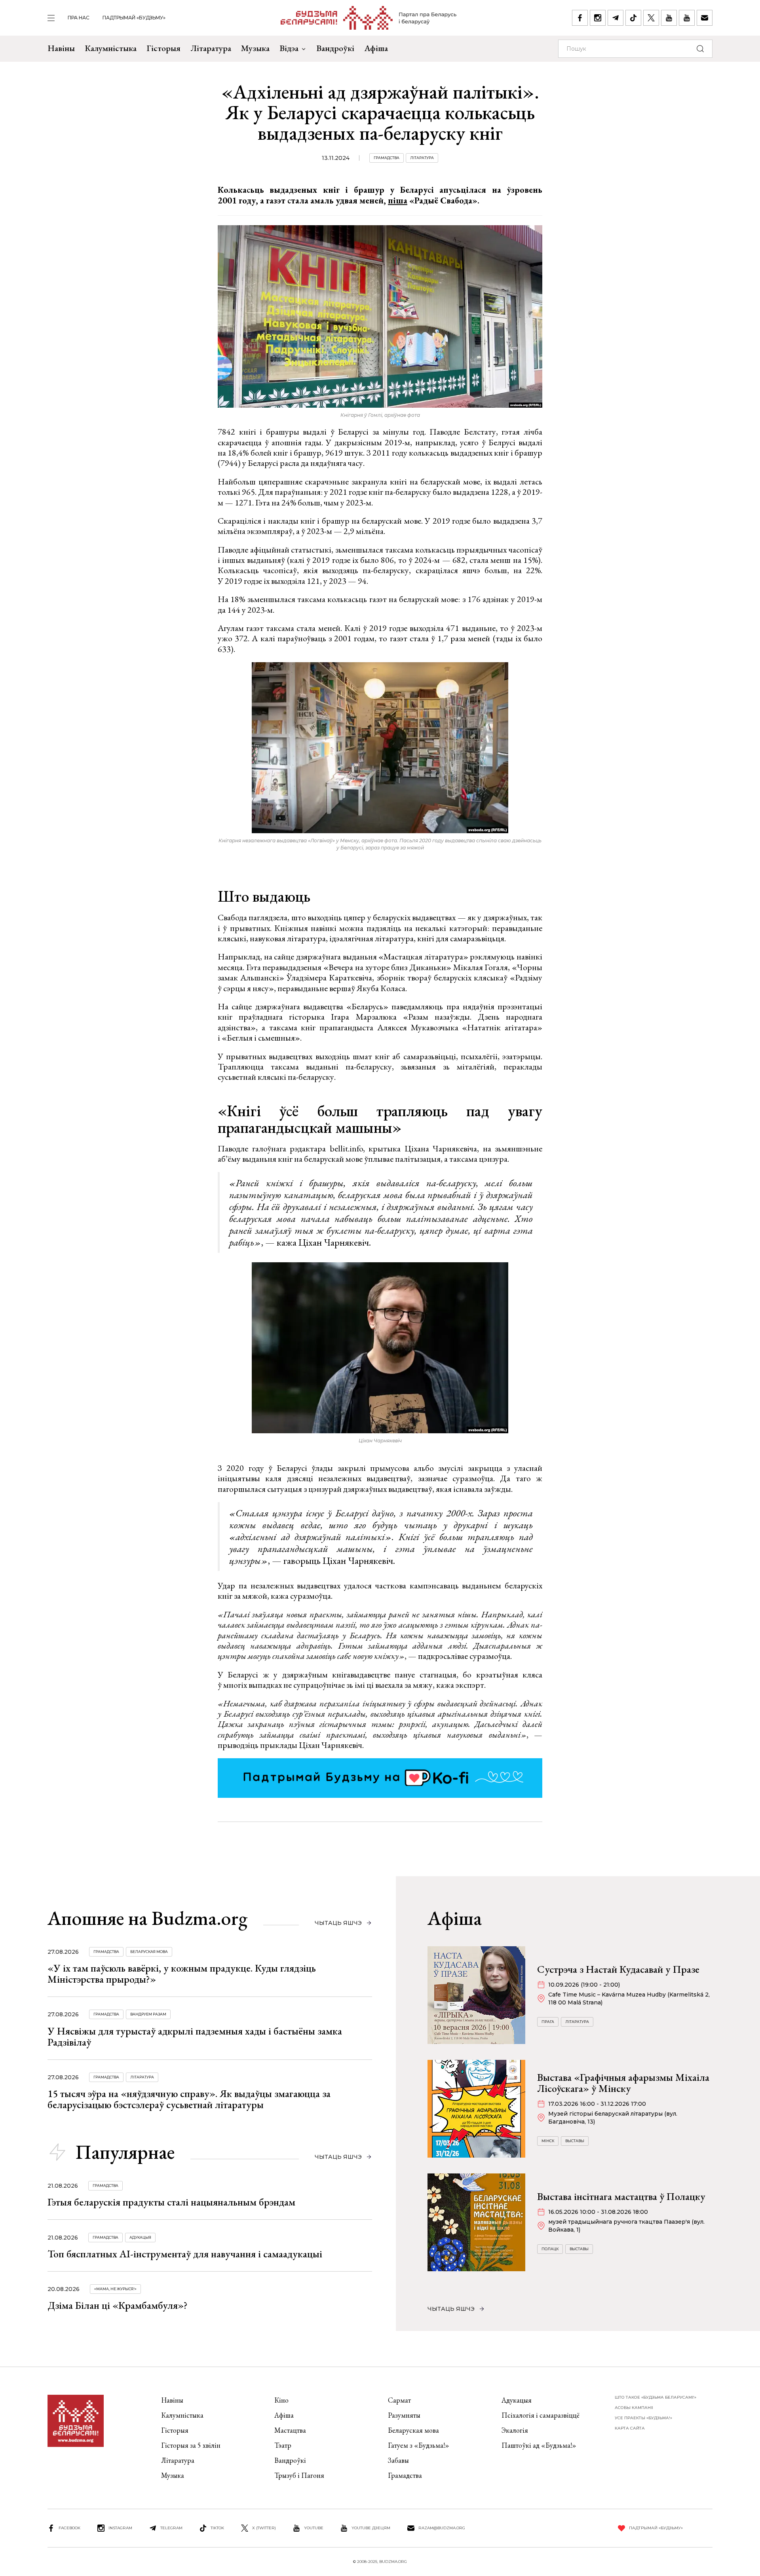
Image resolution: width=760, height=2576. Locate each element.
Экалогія (515, 2430)
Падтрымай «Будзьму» (134, 18)
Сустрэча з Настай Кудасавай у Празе (618, 1969)
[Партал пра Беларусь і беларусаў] (369, 18)
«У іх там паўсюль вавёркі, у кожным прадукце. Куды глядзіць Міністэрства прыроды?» (182, 1974)
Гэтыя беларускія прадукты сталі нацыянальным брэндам (171, 2202)
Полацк (550, 2249)
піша (398, 200)
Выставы (575, 2141)
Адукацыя (140, 2237)
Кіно (281, 2400)
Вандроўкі (335, 48)
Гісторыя (163, 48)
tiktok (217, 2528)
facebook (69, 2528)
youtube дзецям (371, 2528)
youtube (314, 2528)
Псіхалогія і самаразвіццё (541, 2415)
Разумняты (404, 2415)
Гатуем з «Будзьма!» (419, 2445)
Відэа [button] (289, 48)
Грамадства (387, 158)
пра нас (79, 18)
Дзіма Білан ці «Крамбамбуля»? (118, 2305)
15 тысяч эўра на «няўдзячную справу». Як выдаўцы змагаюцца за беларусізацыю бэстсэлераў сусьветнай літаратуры (189, 2099)
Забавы (398, 2460)
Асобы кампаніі (634, 2408)
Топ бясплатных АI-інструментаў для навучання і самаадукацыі (185, 2254)
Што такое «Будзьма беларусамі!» (655, 2397)
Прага (548, 2022)
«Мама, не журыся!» (115, 2289)
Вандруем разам (148, 2014)
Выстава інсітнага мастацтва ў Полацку (621, 2196)
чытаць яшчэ (338, 1923)
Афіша (376, 48)
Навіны (61, 48)
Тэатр (283, 2445)
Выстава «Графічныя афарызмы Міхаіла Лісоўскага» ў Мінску (623, 2083)
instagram (120, 2528)
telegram (171, 2528)
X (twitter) (264, 2528)
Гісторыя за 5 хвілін (191, 2445)
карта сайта (630, 2428)
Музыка (255, 48)
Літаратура (211, 48)
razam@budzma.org (442, 2528)
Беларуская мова (149, 1952)
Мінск (548, 2141)
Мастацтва (290, 2430)
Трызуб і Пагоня (299, 2475)
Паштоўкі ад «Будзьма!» (539, 2445)
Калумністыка (111, 48)
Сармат (399, 2400)
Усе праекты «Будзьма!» (643, 2418)
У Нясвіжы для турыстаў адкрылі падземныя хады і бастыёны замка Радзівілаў (195, 2036)
